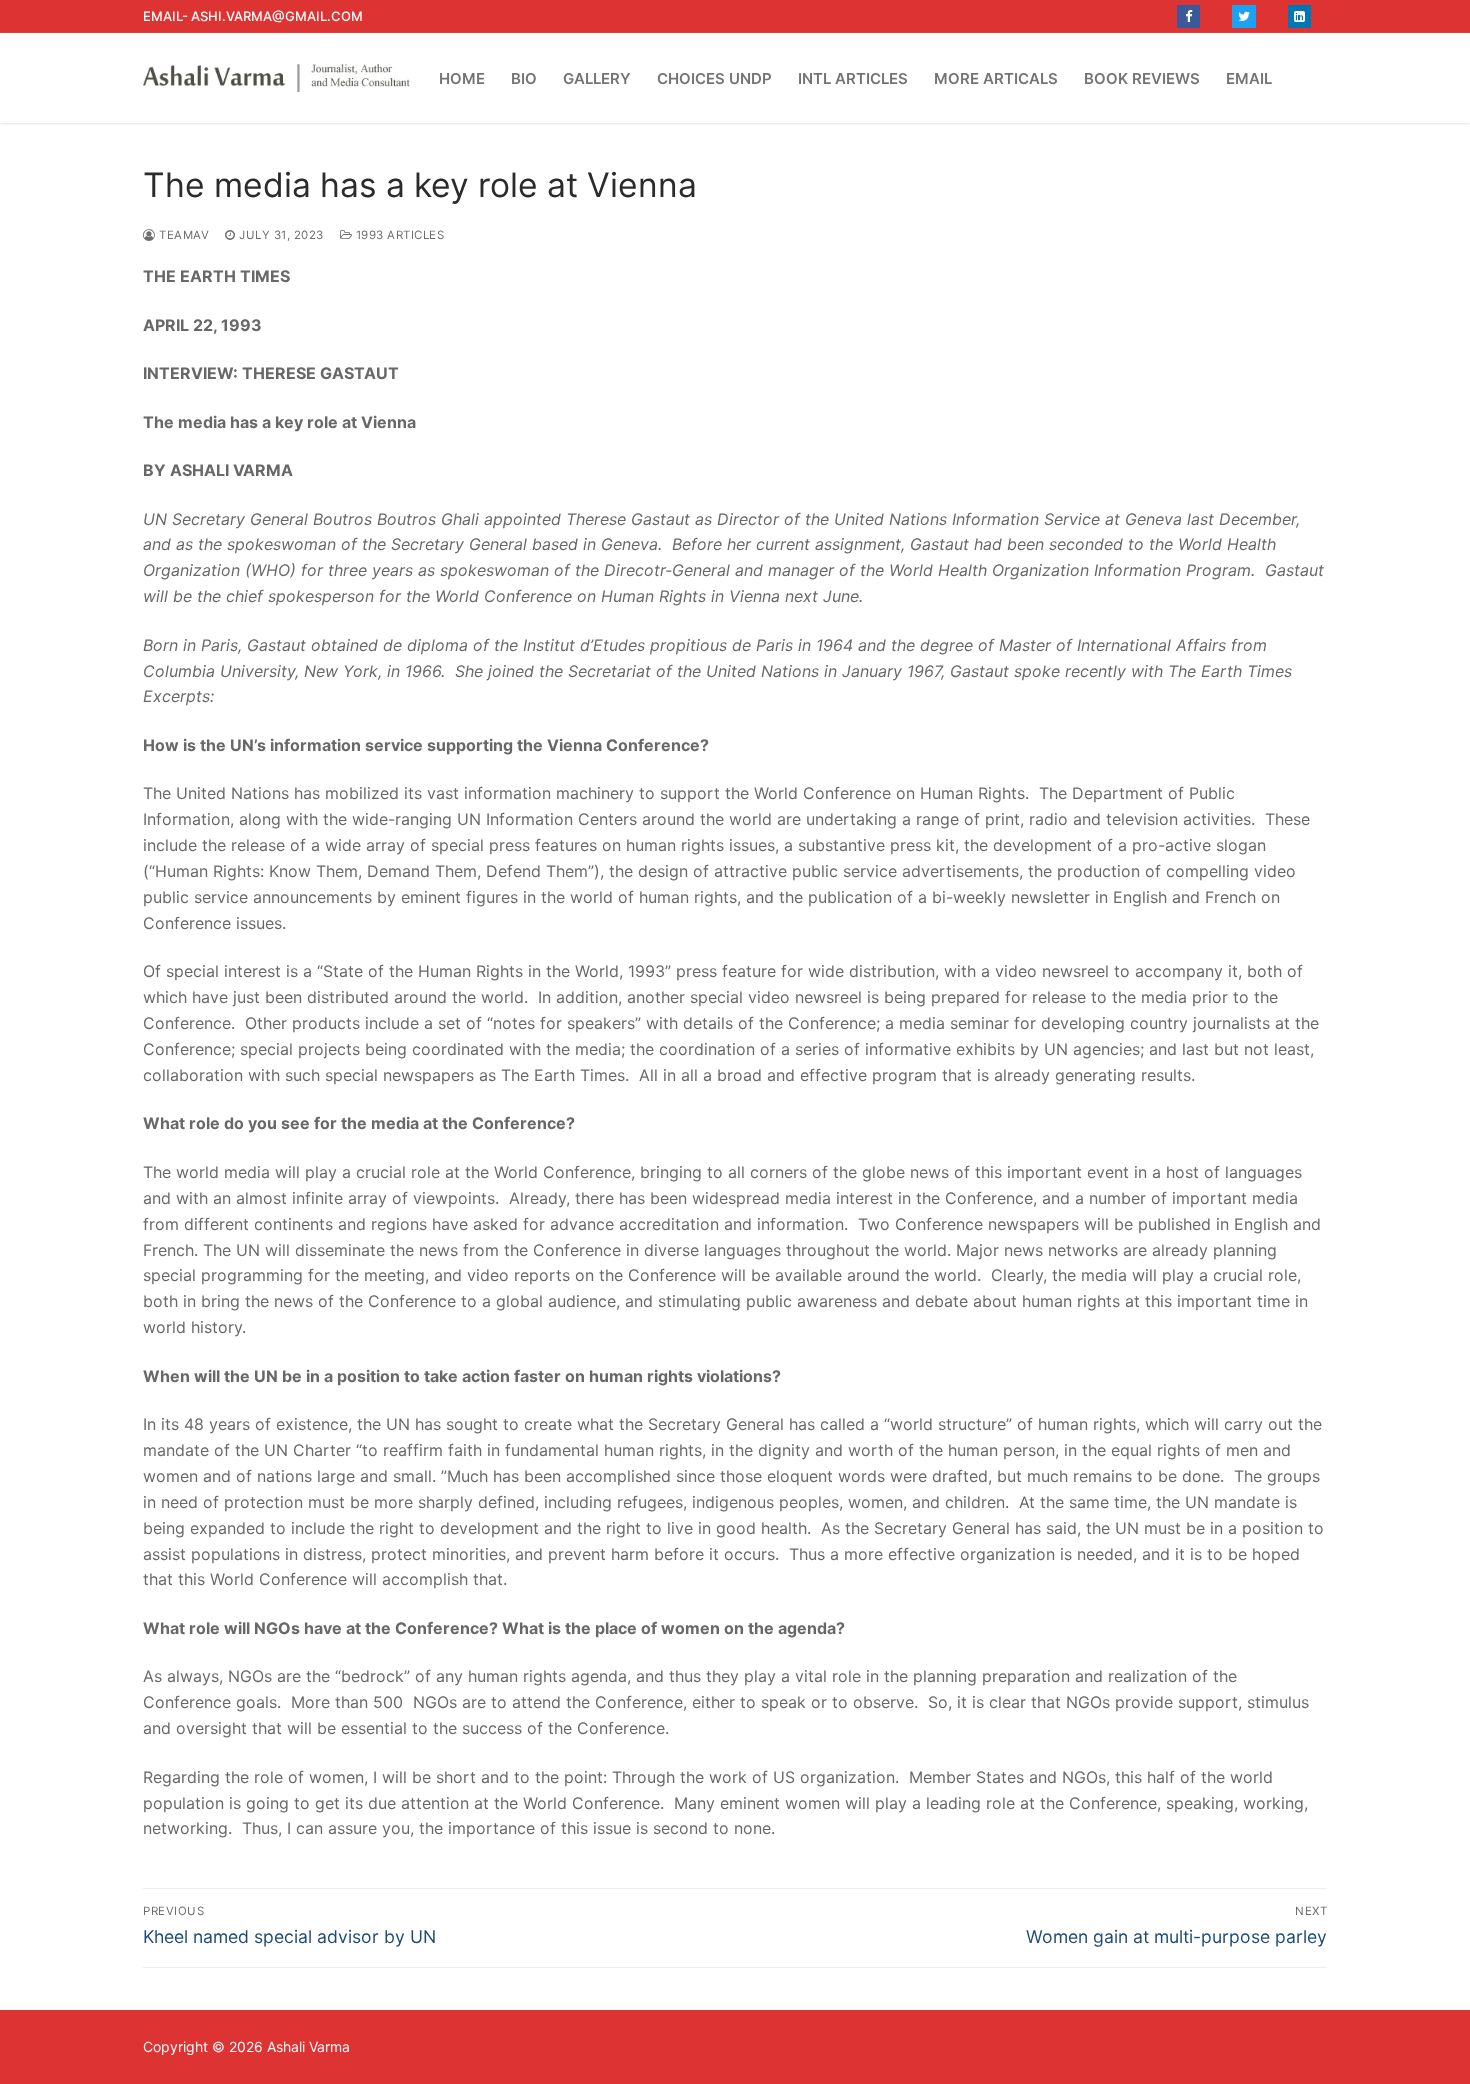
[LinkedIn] (1299, 16)
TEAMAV (182, 235)
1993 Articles (398, 235)
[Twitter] (1243, 16)
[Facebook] (1188, 16)
